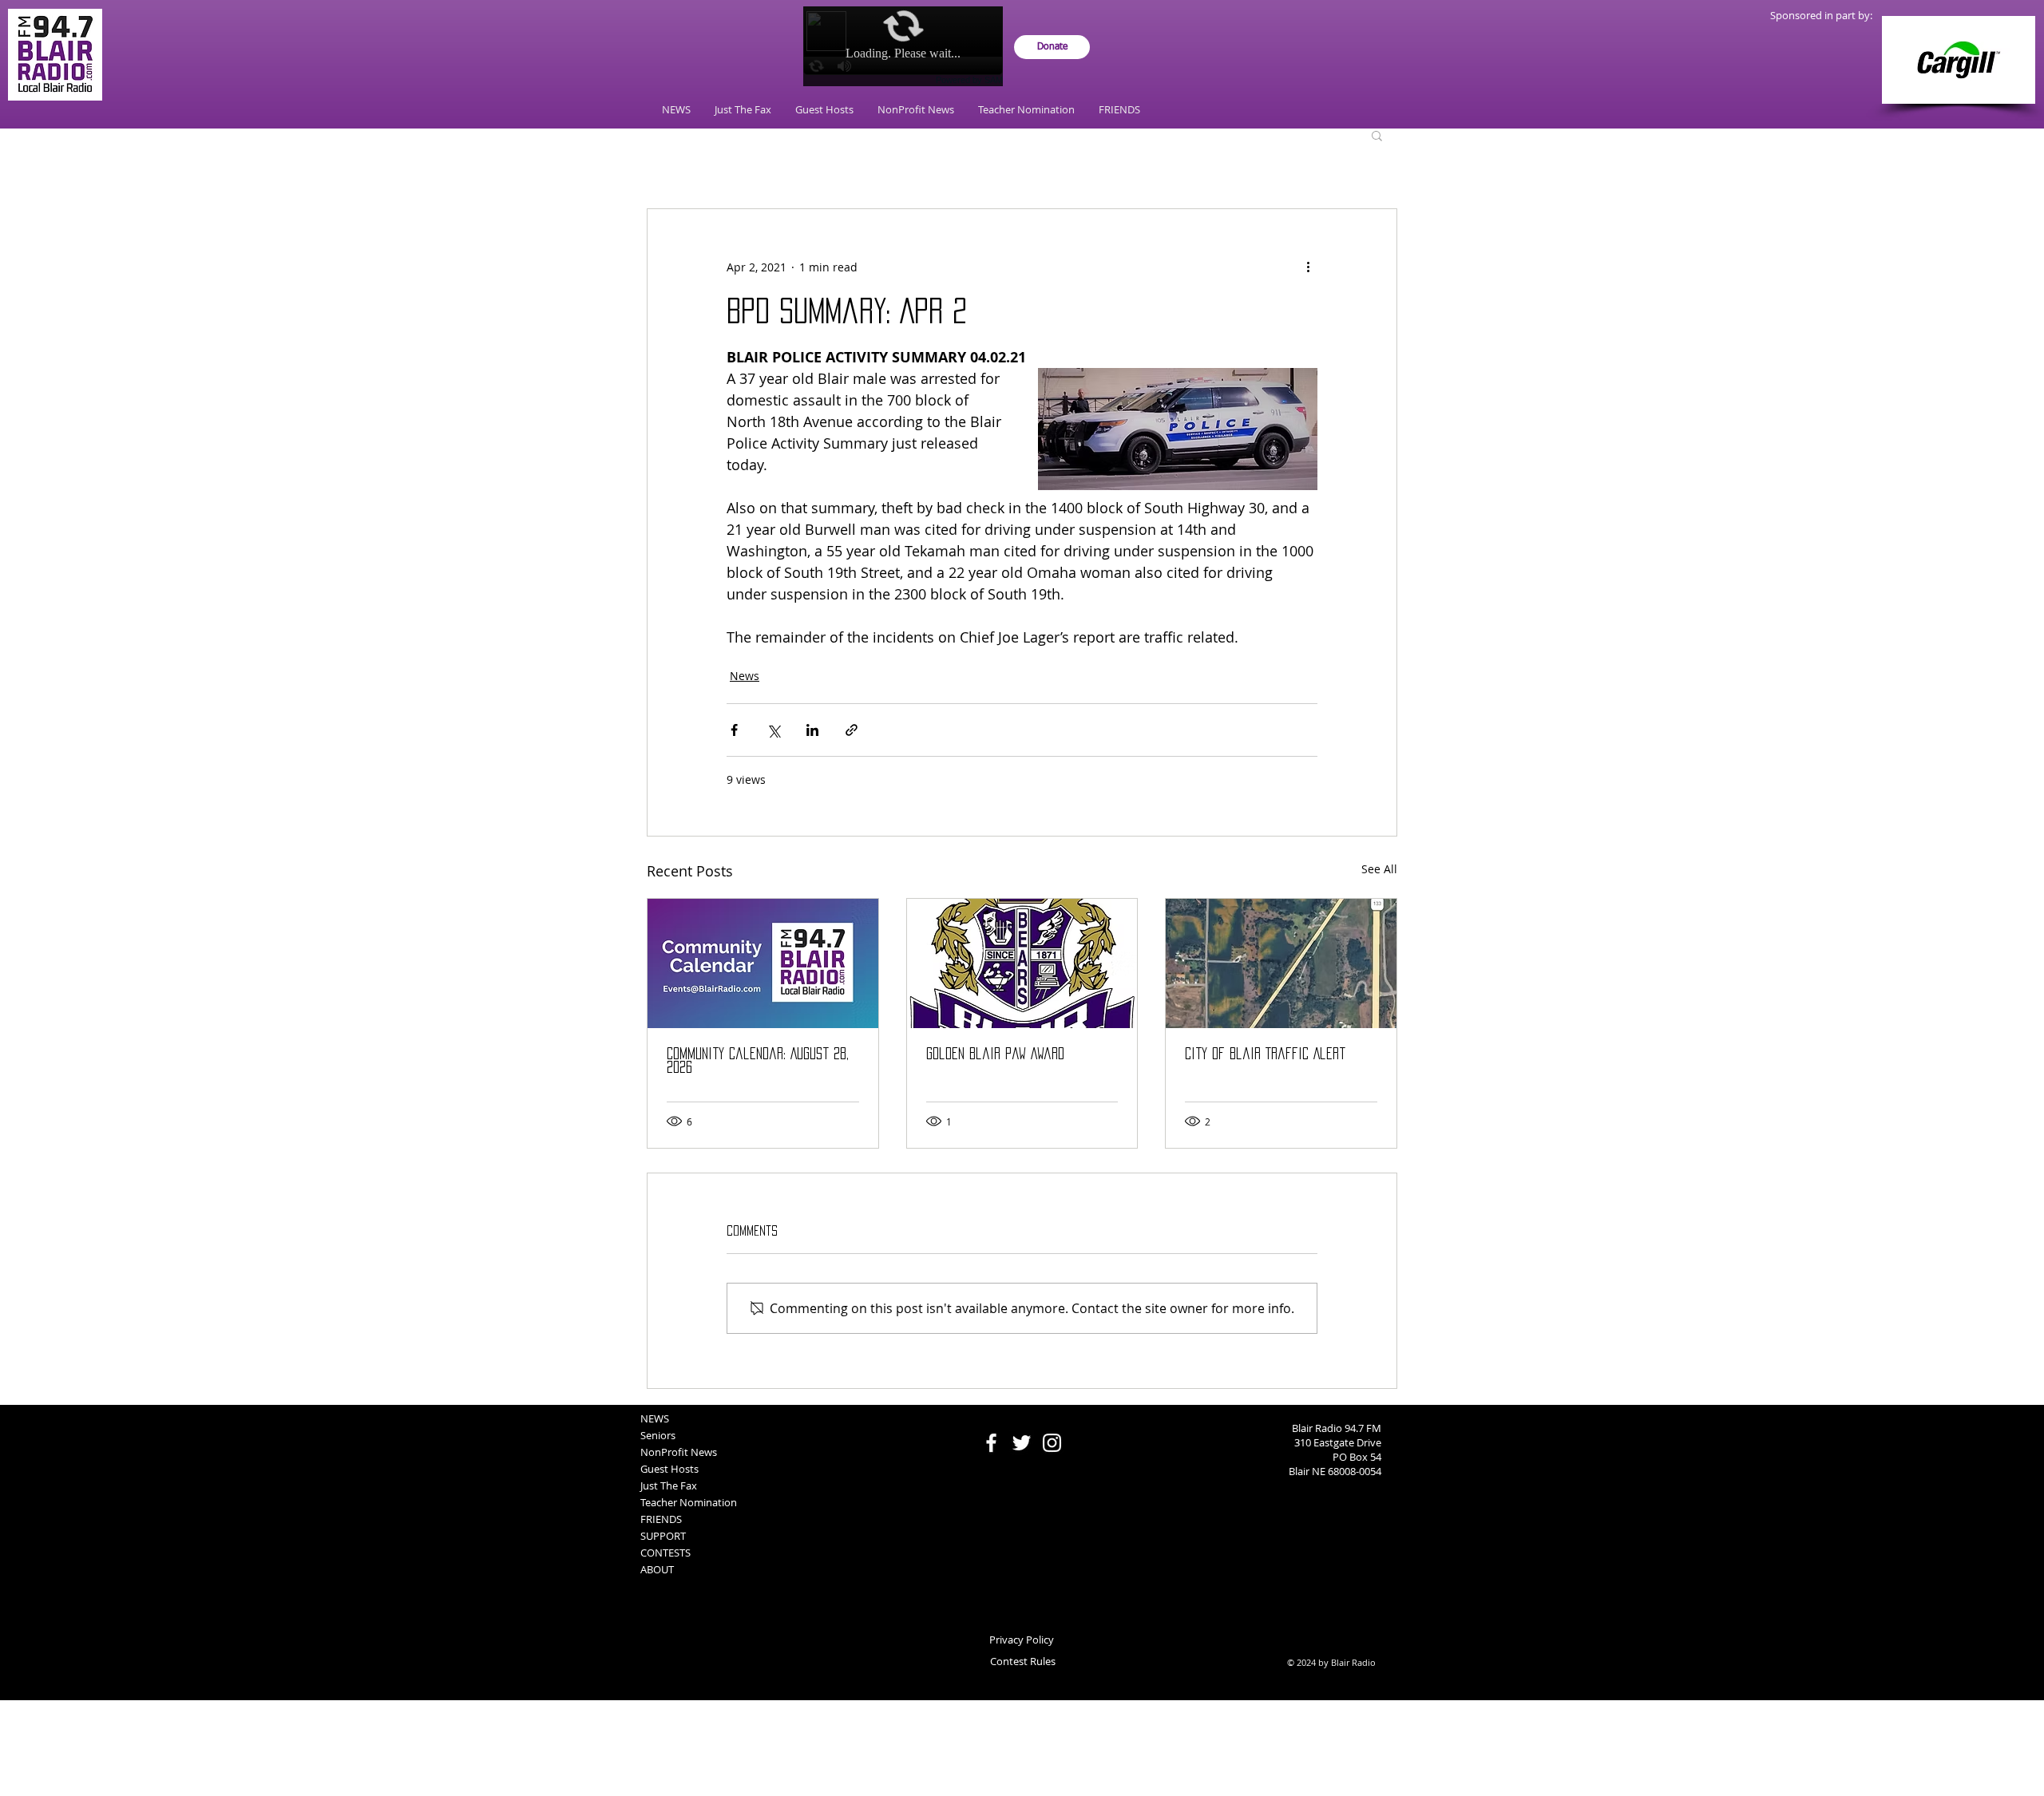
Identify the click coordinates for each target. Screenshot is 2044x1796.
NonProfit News (679, 1452)
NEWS (655, 1418)
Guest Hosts (669, 1469)
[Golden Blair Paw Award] (1022, 963)
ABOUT (657, 1569)
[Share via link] (852, 730)
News (745, 676)
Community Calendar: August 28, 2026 (758, 1060)
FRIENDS (661, 1519)
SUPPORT (663, 1536)
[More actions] (1308, 267)
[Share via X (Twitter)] (773, 730)
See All (1379, 869)
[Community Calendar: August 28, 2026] (763, 963)
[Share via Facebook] (734, 730)
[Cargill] (1959, 60)
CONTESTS (665, 1553)
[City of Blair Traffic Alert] (1281, 963)
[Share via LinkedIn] (812, 730)
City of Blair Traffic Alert (1265, 1054)
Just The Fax (669, 1485)
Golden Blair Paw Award (995, 1054)
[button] (1377, 135)
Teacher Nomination (689, 1502)
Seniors (658, 1435)
